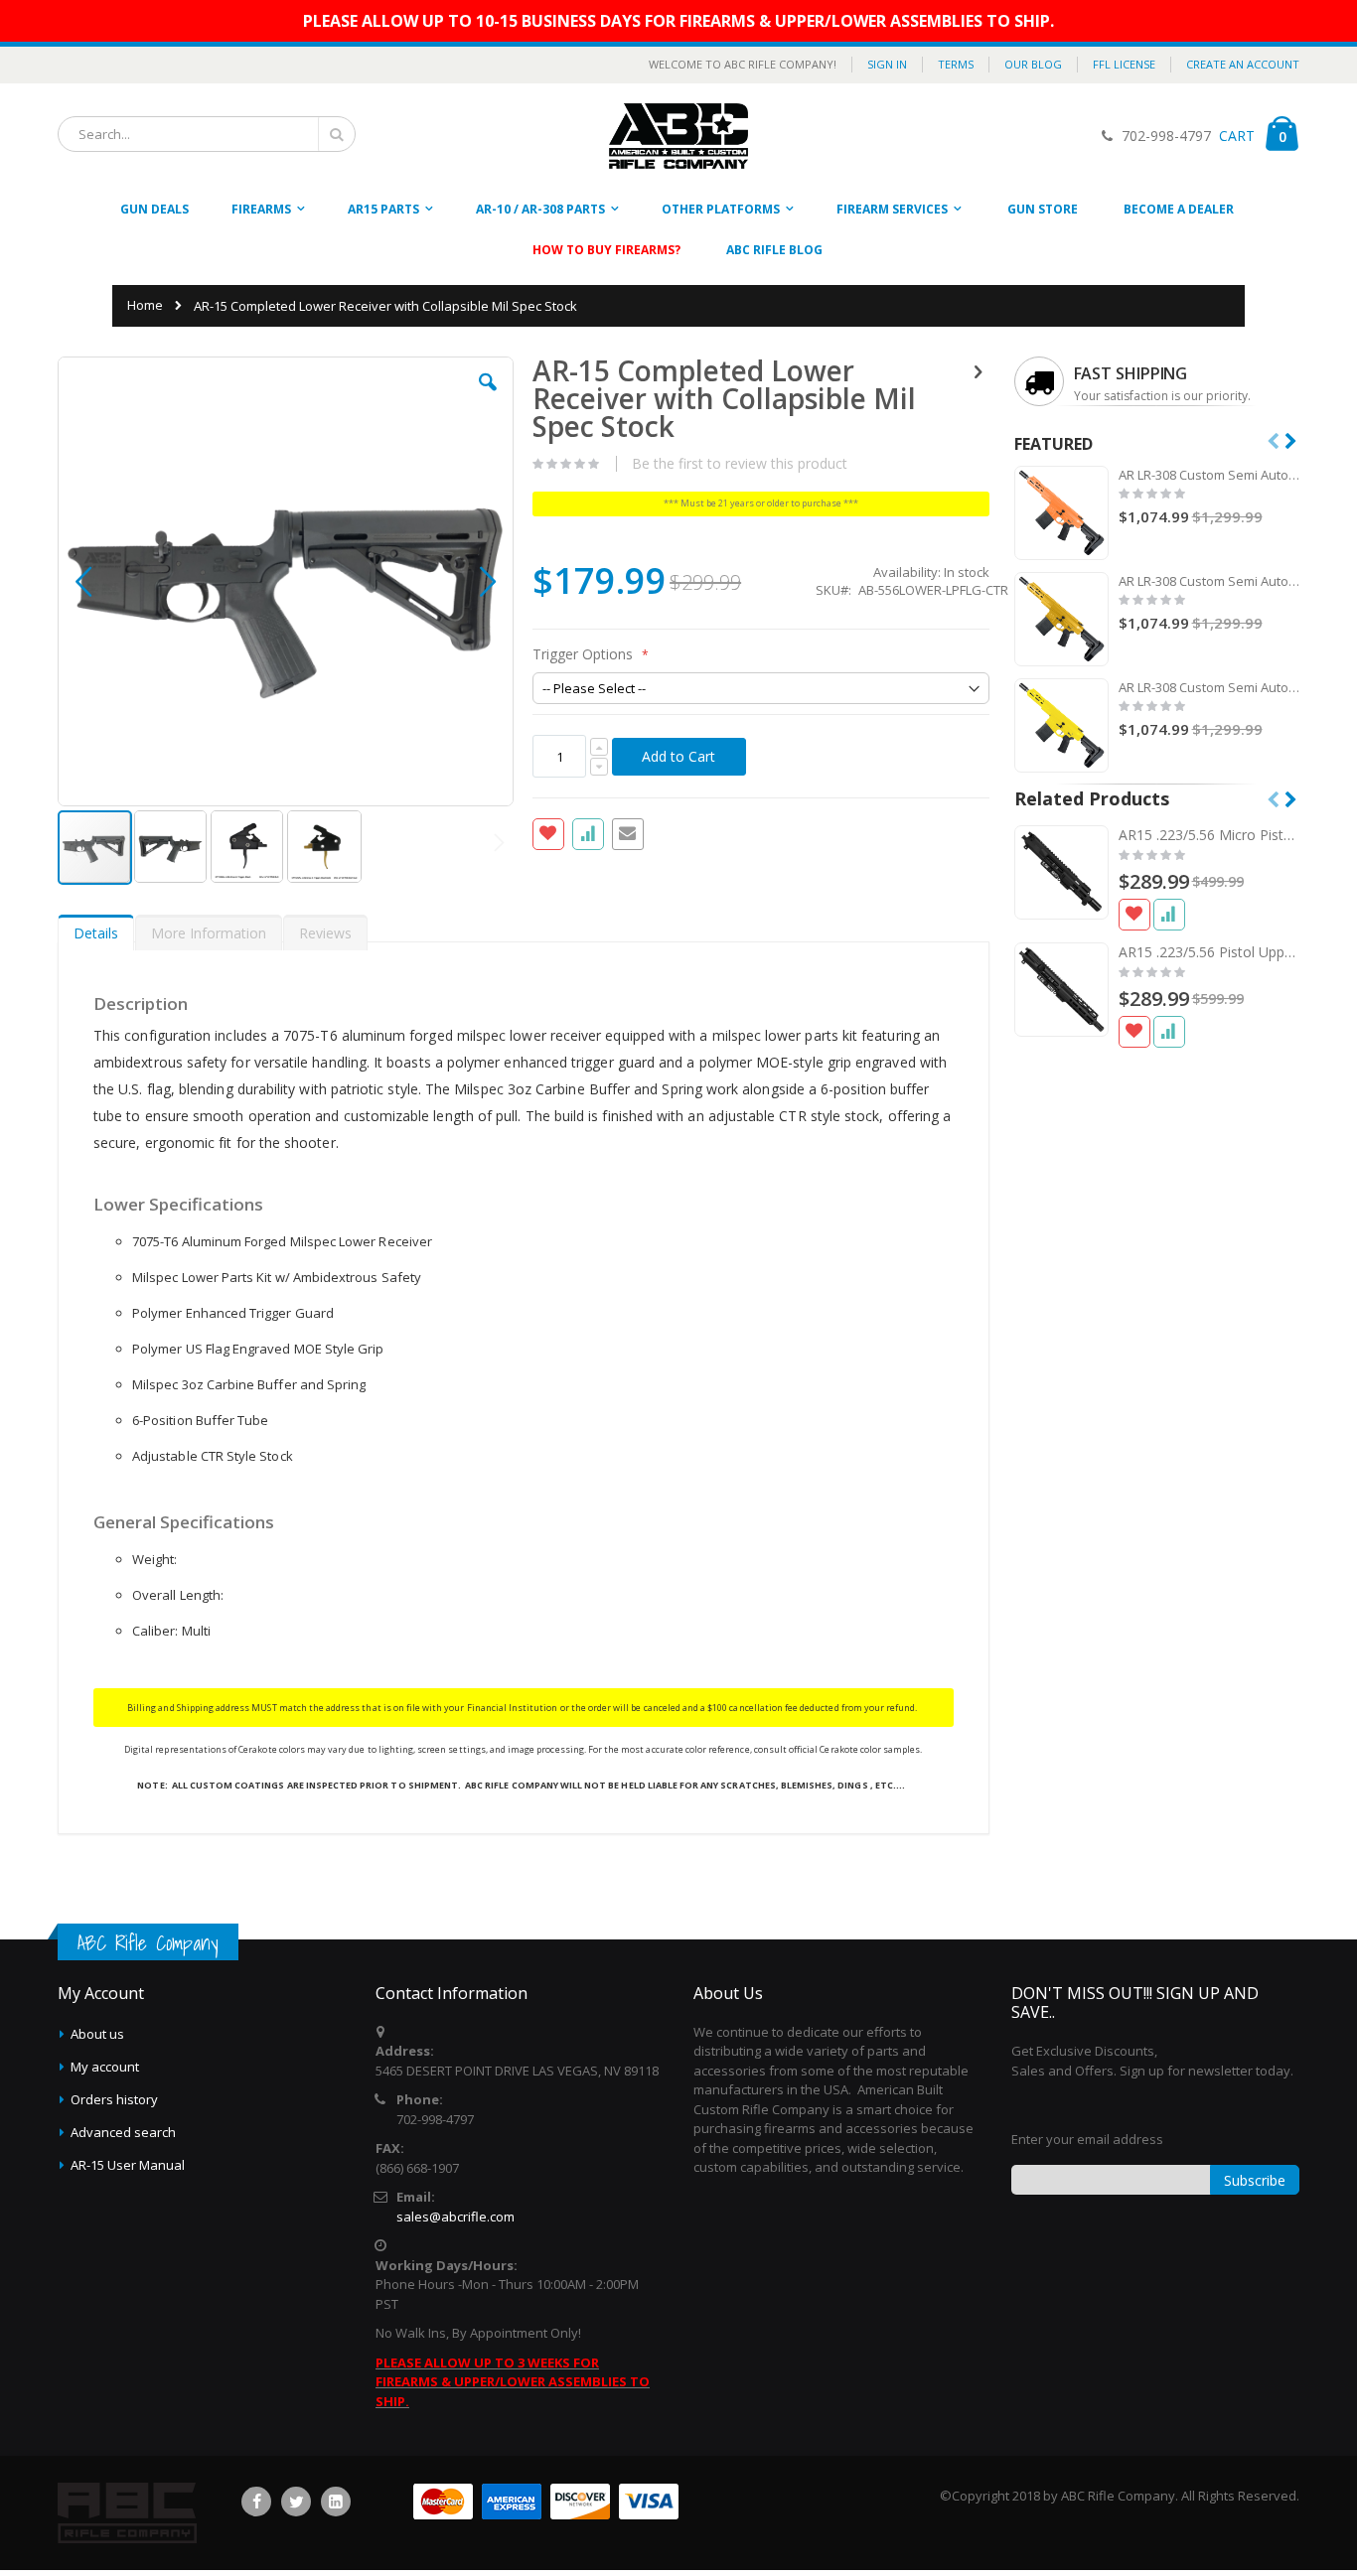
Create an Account (1243, 64)
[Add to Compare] (1169, 915)
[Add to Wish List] (1134, 915)
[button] (488, 397)
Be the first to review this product (740, 464)
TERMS (956, 64)
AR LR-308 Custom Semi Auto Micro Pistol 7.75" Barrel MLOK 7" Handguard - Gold (1209, 581)
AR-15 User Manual (128, 2165)
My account (105, 2067)
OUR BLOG (1033, 64)
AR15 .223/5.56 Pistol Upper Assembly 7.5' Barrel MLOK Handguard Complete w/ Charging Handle (1209, 952)
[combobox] (207, 134)
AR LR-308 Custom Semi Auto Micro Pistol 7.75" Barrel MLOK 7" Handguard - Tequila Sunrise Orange (1209, 475)
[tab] (96, 929)
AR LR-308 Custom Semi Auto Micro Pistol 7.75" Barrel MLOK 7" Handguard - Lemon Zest (1209, 687)
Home (145, 305)
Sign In (887, 64)
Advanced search (123, 2132)
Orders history (114, 2099)
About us (97, 2034)
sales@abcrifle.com (455, 2217)
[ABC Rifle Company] (678, 136)
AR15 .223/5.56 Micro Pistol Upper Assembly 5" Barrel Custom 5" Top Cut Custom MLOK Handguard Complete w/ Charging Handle (1209, 835)
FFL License (1124, 64)
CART (1235, 136)
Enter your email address (1087, 2139)
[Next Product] (979, 370)
